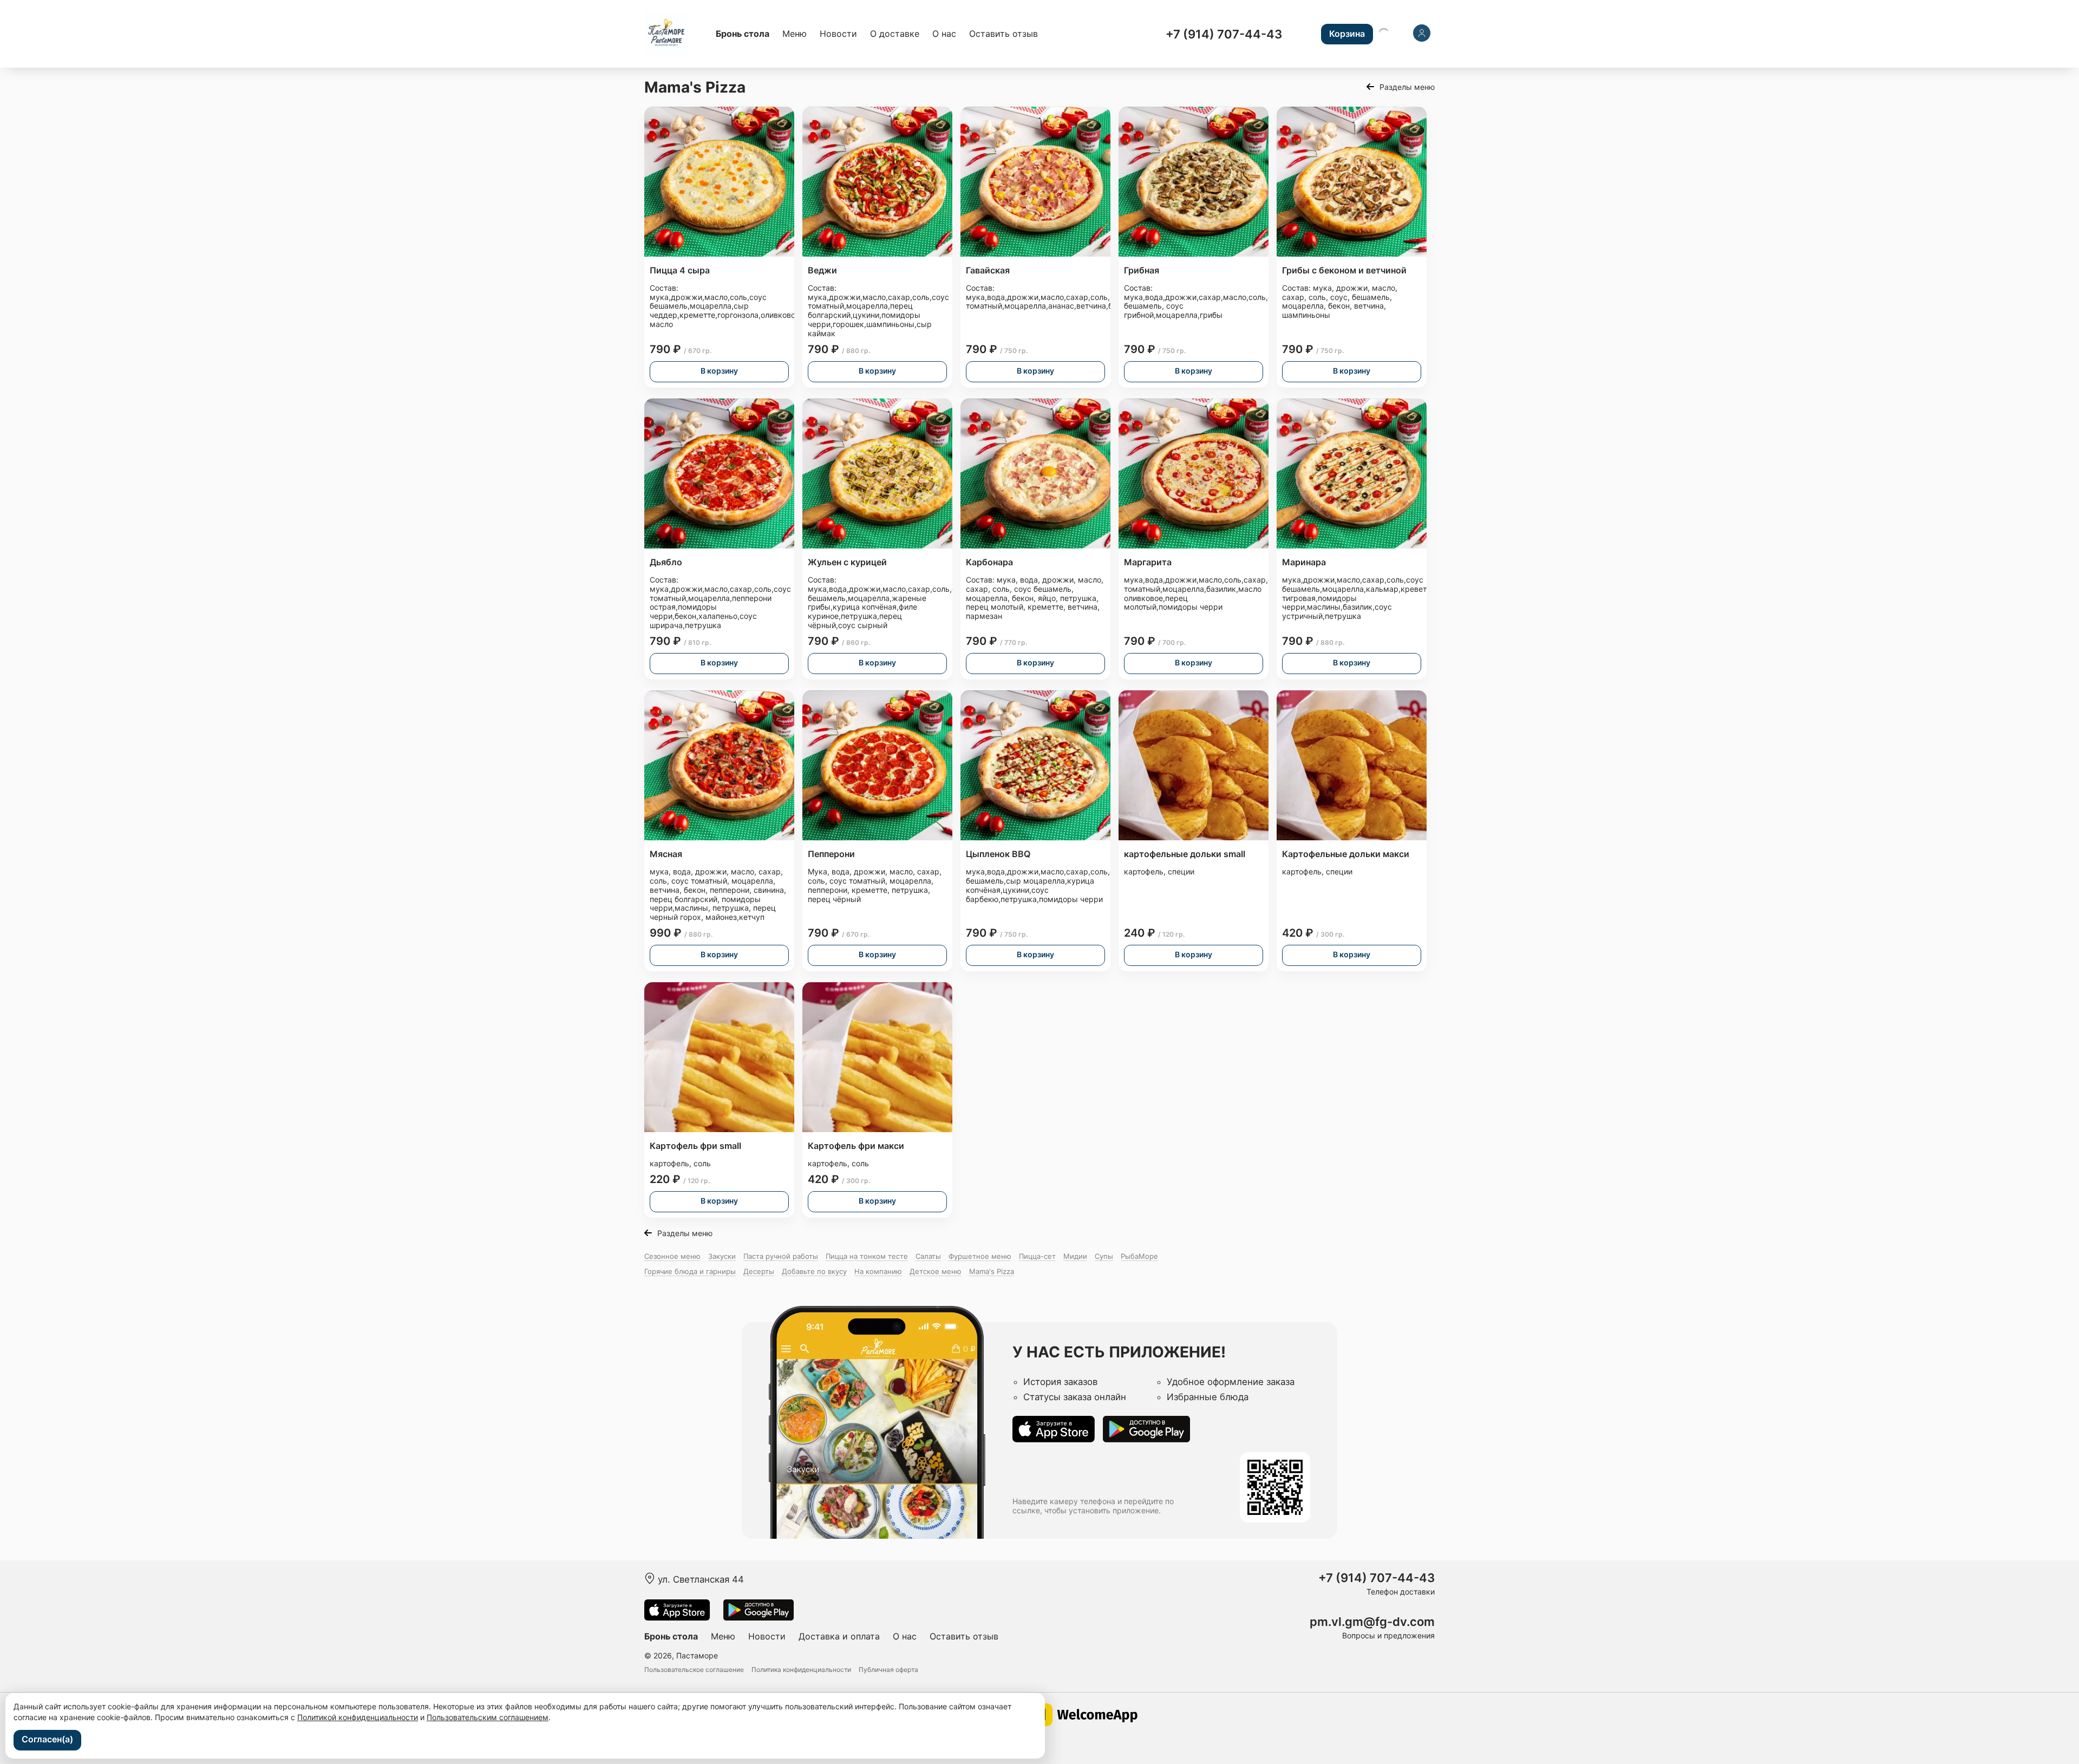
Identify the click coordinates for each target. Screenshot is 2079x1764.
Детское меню (936, 1271)
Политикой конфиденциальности (358, 1717)
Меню (795, 34)
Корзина (1347, 34)
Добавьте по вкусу (814, 1271)
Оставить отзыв (1003, 34)
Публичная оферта (888, 1670)
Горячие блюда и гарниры (690, 1271)
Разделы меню (1407, 87)
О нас (944, 34)
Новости (838, 34)
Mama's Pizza (992, 1271)
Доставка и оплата (839, 1636)
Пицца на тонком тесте (867, 1256)
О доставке (895, 34)
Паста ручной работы (781, 1256)
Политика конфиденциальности (801, 1670)
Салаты (928, 1256)
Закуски (722, 1256)
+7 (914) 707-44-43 (1224, 34)
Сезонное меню (672, 1256)
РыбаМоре (1139, 1256)
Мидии (1075, 1256)
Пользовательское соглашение (694, 1670)
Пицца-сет (1037, 1256)
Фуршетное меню (980, 1256)
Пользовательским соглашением (488, 1717)
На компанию (878, 1271)
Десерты (759, 1271)
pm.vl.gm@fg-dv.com (1372, 1622)
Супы (1104, 1256)
